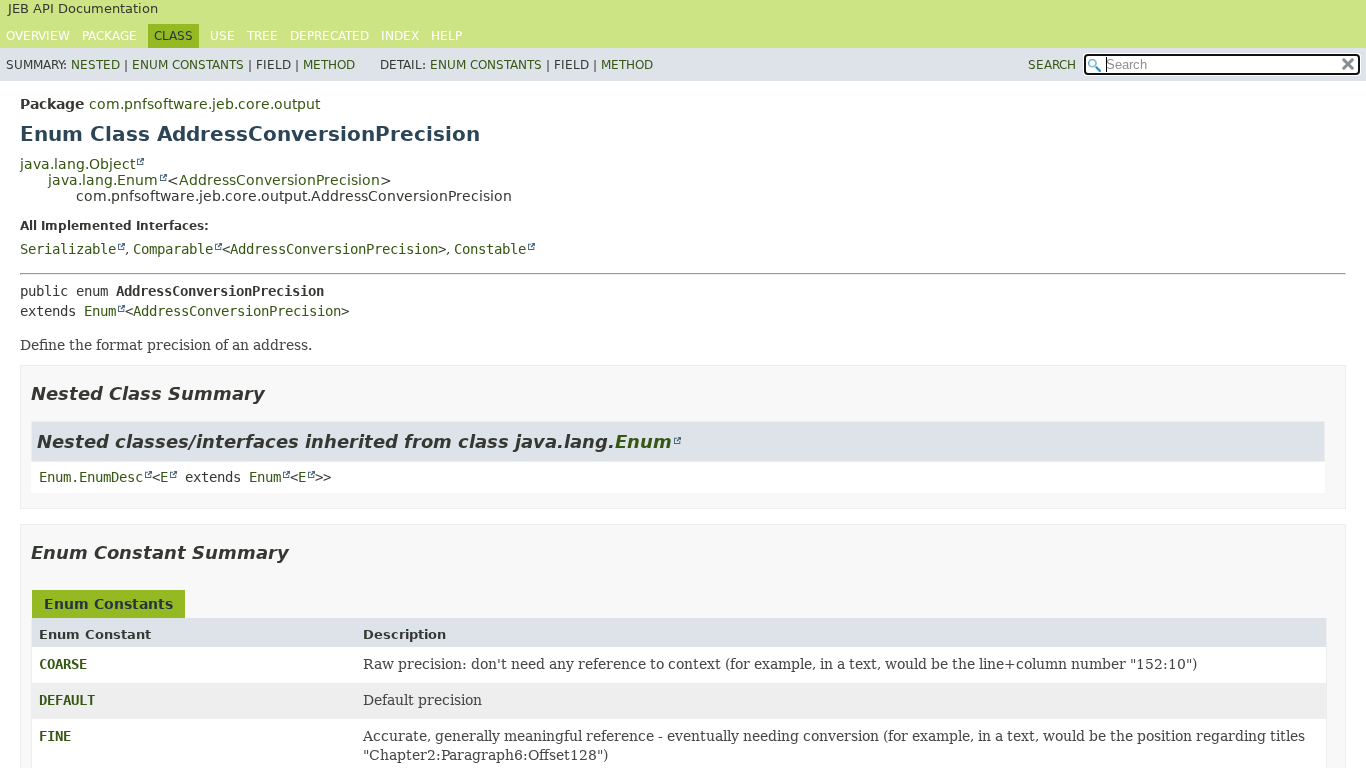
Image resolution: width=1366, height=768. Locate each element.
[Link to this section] (279, 393)
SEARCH (1052, 65)
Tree (262, 36)
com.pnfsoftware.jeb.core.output (204, 104)
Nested (95, 65)
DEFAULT (67, 700)
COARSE (63, 664)
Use (222, 36)
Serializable (68, 249)
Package (109, 36)
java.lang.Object (77, 164)
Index (400, 36)
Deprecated (329, 36)
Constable (490, 249)
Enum (100, 311)
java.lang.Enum (103, 180)
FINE (55, 736)
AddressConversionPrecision (279, 180)
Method (329, 65)
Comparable (173, 249)
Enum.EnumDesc (91, 477)
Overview (38, 36)
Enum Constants (188, 65)
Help (446, 36)
